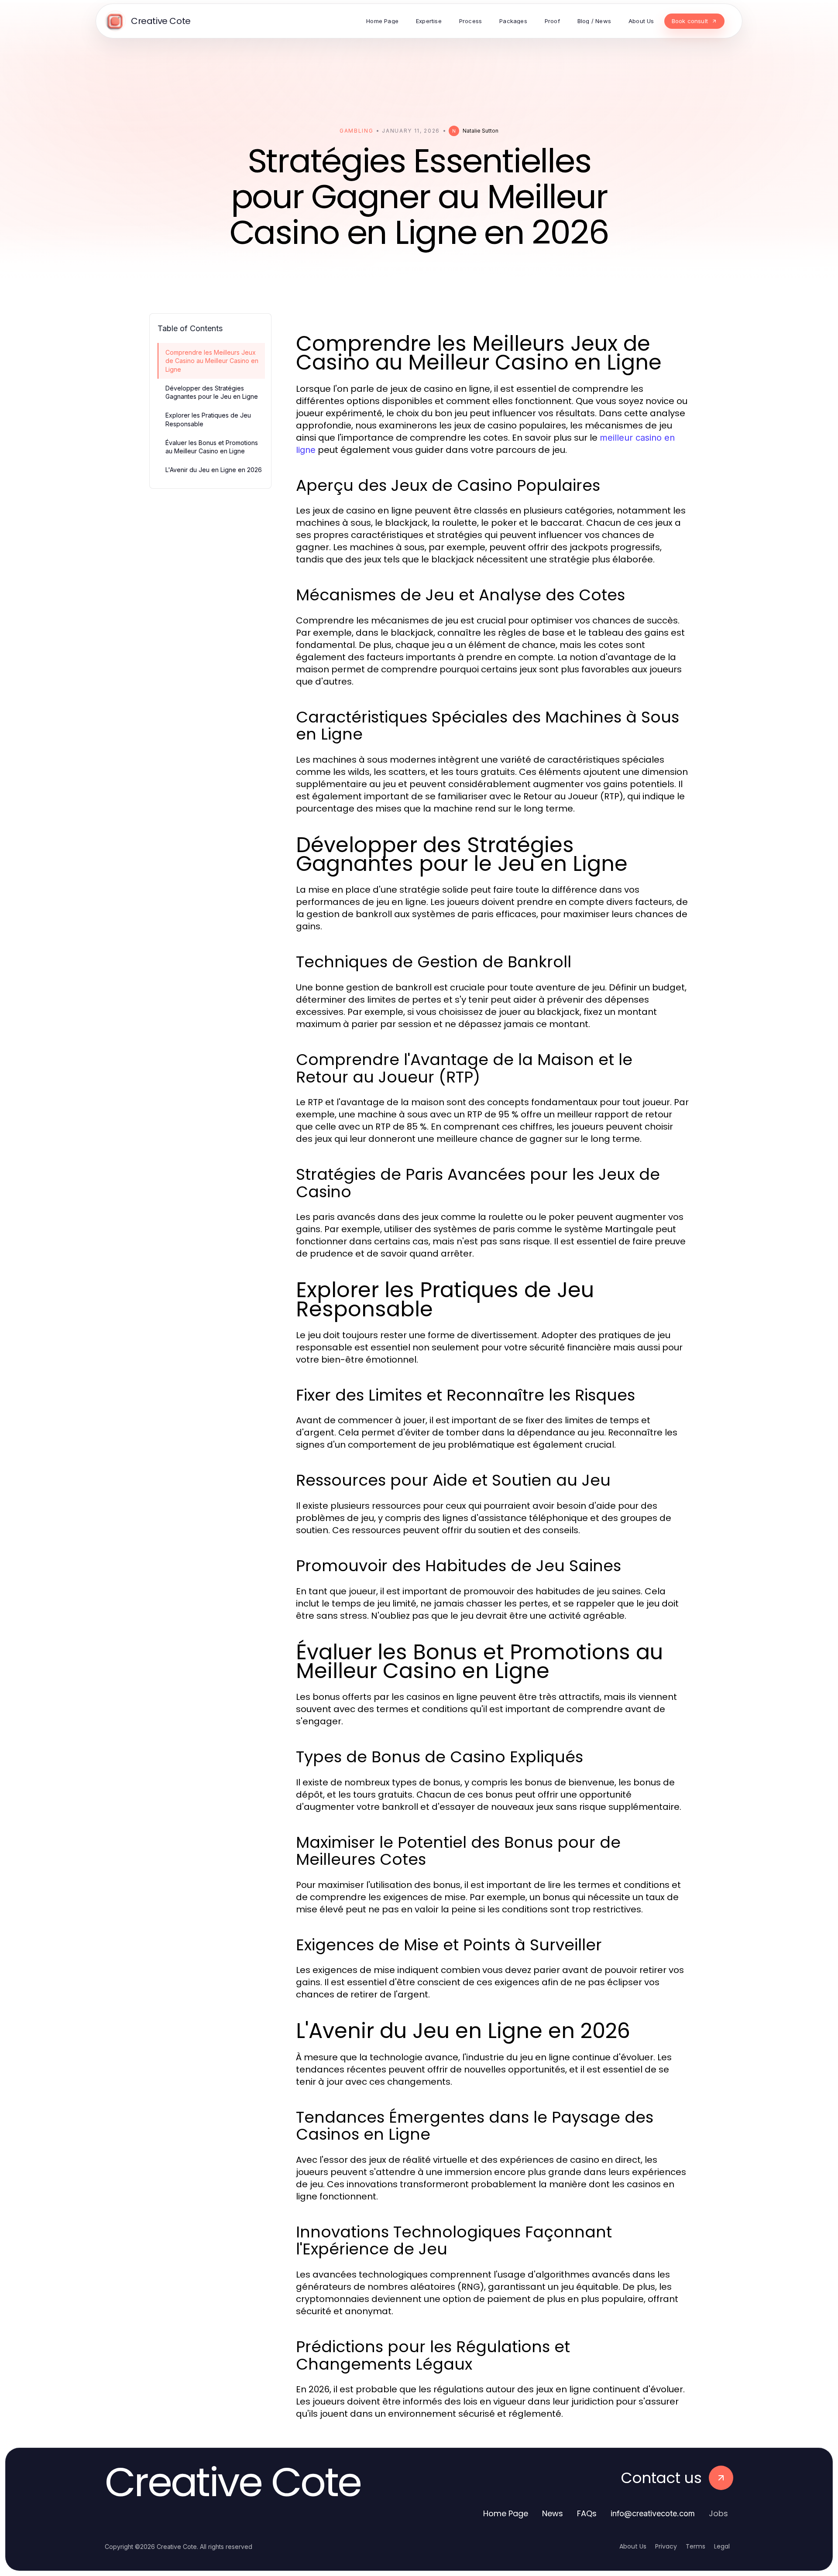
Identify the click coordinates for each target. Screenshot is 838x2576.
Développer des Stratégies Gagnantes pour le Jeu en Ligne (212, 392)
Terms (695, 2546)
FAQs (587, 2513)
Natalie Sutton (481, 131)
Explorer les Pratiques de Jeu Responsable (208, 419)
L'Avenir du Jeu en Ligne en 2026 (214, 470)
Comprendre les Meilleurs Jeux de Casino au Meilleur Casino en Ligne (212, 361)
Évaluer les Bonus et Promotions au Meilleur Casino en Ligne (212, 447)
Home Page (506, 2513)
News (553, 2513)
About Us (633, 2546)
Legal (722, 2546)
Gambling (356, 131)
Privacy (666, 2546)
